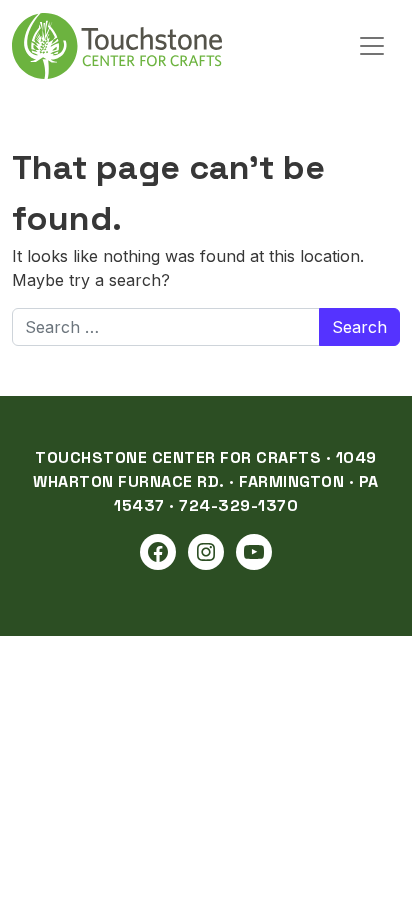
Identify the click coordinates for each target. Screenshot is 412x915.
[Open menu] (372, 46)
